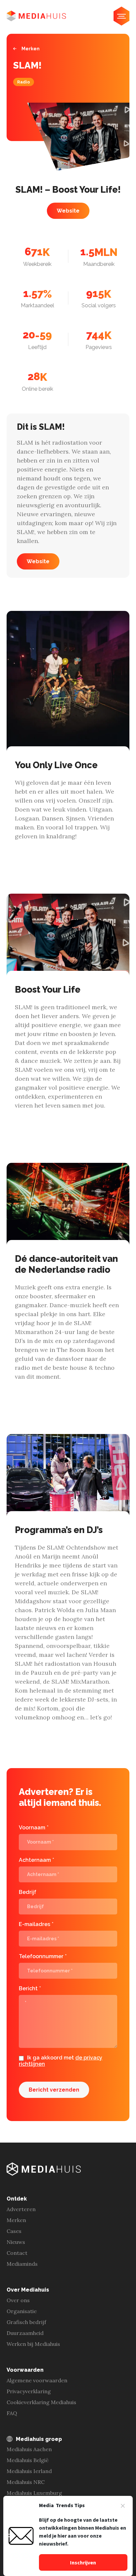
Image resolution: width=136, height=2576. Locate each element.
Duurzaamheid (25, 2333)
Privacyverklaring (29, 2391)
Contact (17, 2253)
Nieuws (16, 2242)
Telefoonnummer (43, 1956)
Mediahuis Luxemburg (34, 2493)
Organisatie (22, 2311)
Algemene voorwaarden (37, 2380)
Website (68, 211)
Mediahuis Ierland (29, 2471)
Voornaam (34, 1828)
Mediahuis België (28, 2460)
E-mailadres (36, 1924)
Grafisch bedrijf (26, 2322)
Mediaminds (22, 2264)
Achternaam (36, 1860)
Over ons (18, 2300)
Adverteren (21, 2209)
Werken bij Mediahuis (33, 2344)
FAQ (12, 2413)
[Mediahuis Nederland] (36, 16)
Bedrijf (28, 1892)
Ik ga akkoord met (61, 2061)
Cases (14, 2231)
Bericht (30, 1988)
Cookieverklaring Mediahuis (41, 2402)
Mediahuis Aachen (29, 2449)
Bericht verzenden (54, 2090)
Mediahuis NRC (26, 2482)
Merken (31, 49)
